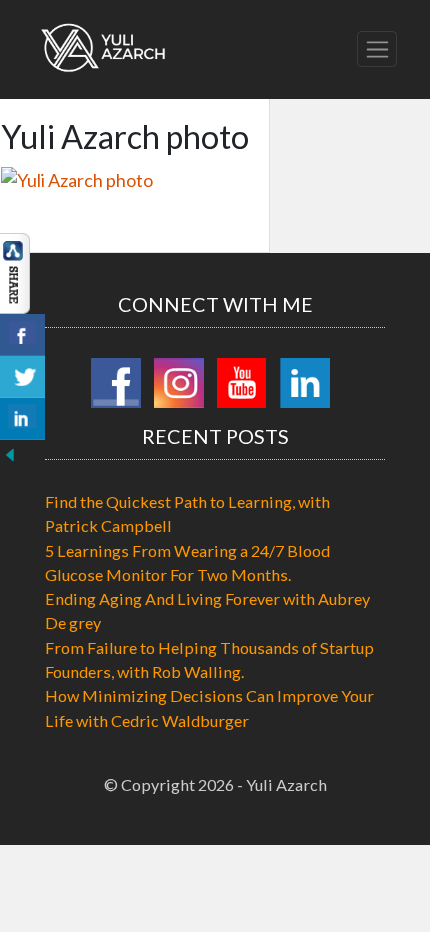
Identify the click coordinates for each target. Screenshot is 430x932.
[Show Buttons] (15, 271)
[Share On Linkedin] (22, 419)
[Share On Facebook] (22, 335)
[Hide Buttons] (10, 453)
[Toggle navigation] (377, 49)
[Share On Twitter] (22, 377)
